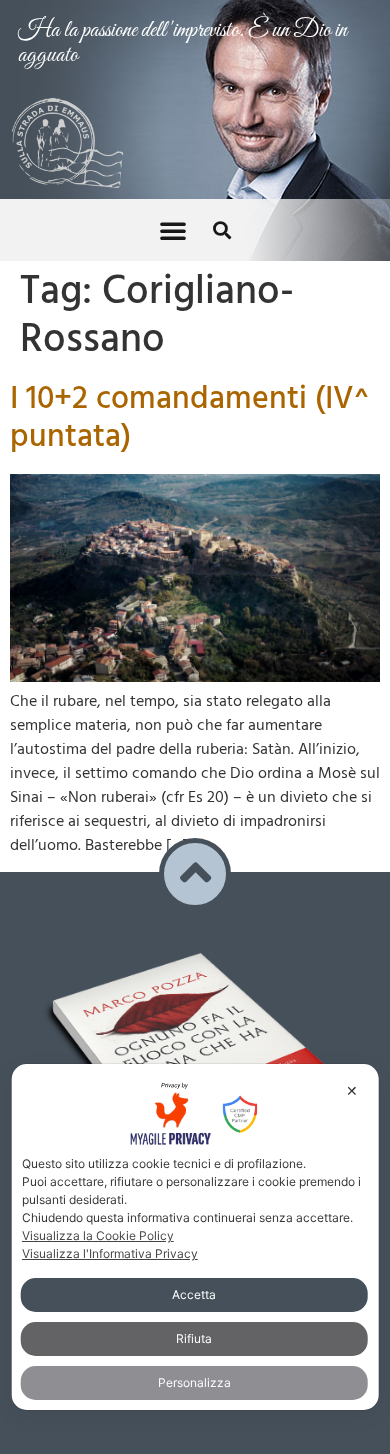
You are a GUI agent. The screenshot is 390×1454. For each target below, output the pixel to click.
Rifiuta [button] (194, 1338)
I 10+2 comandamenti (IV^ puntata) (189, 418)
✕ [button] (352, 1090)
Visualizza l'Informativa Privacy (110, 1253)
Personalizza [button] (194, 1382)
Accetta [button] (194, 1294)
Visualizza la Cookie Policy (98, 1235)
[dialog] (195, 1237)
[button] (173, 230)
